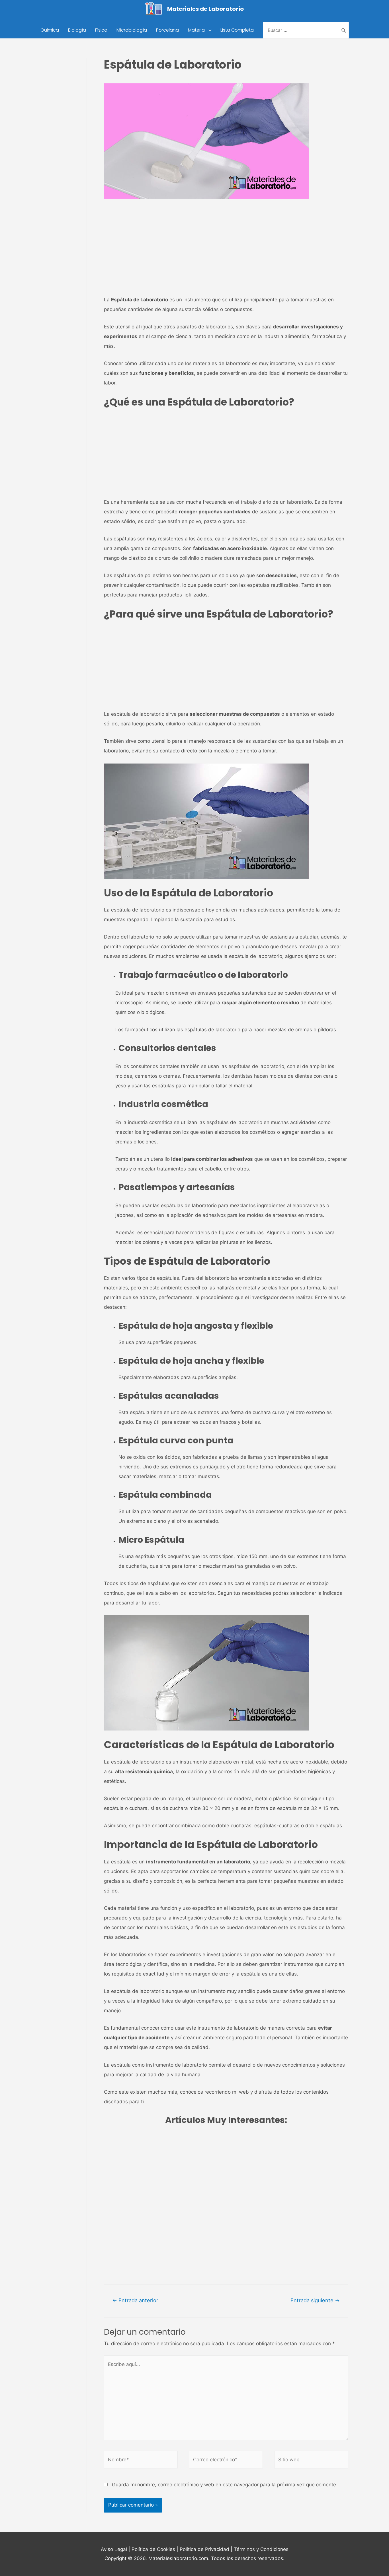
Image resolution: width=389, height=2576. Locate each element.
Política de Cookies (153, 2549)
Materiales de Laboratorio (205, 9)
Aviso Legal (114, 2549)
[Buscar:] (301, 30)
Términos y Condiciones (261, 2549)
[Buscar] (344, 30)
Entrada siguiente (315, 2300)
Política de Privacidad (204, 2549)
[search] (301, 30)
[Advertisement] (226, 252)
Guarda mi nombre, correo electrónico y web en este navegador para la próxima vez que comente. (225, 2485)
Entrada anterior (135, 2300)
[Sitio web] (311, 2461)
